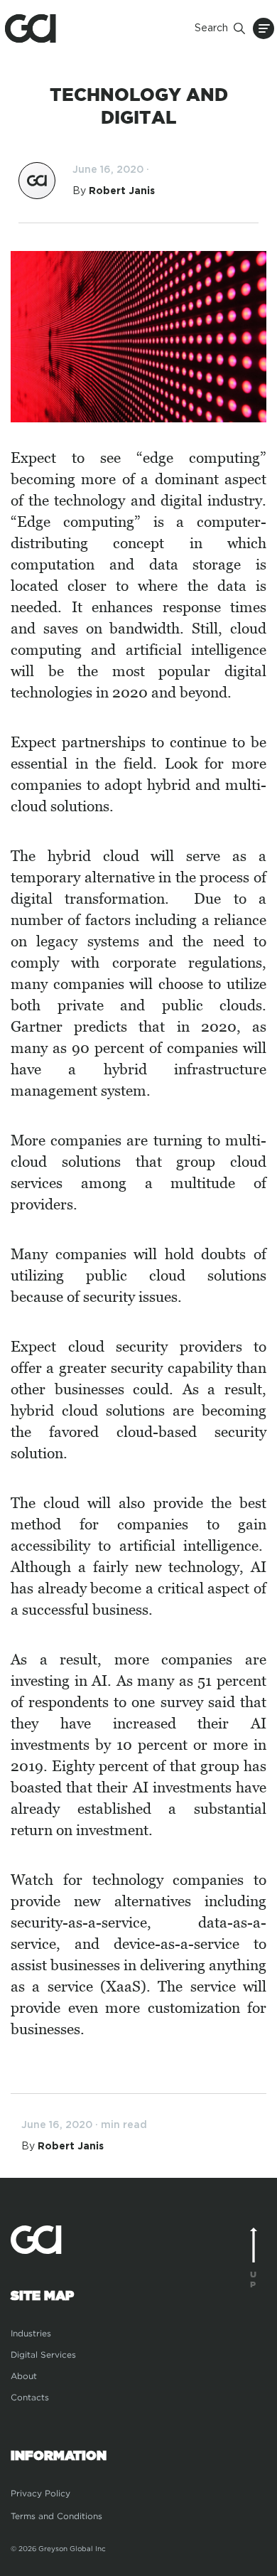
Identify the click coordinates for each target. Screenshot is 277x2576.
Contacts (30, 2397)
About (24, 2376)
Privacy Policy (40, 2493)
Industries (31, 2333)
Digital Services (43, 2355)
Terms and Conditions (56, 2516)
